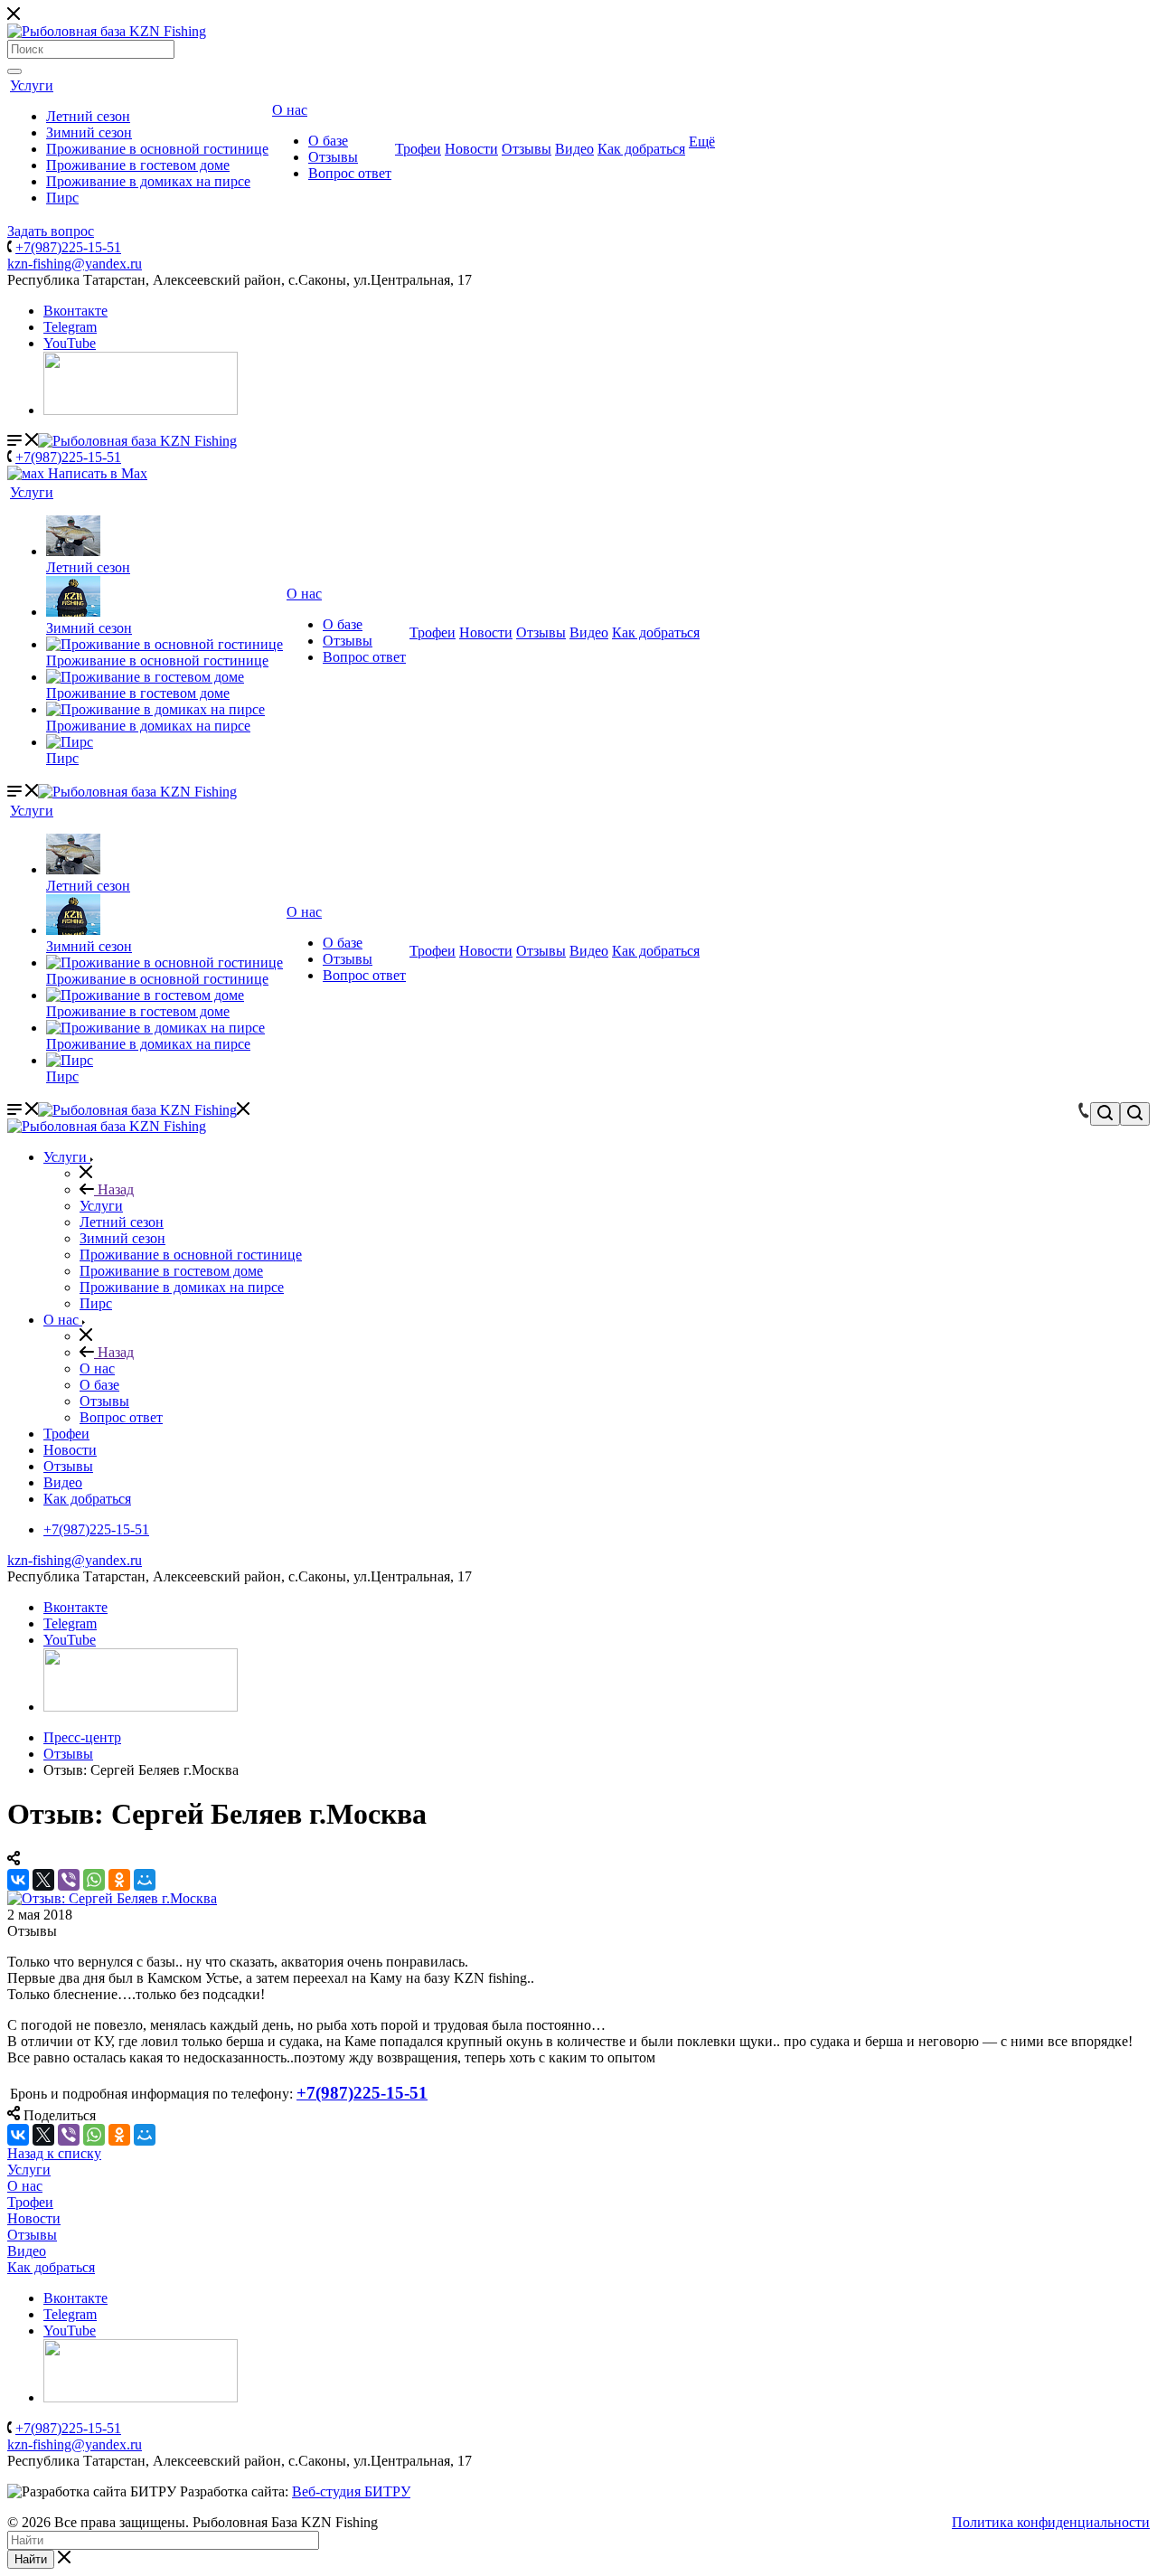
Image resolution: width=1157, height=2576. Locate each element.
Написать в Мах (96, 473)
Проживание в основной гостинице (157, 149)
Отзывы (333, 157)
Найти (31, 2559)
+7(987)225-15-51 (68, 247)
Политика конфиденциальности (1051, 2522)
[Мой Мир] (145, 1880)
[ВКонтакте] (18, 1880)
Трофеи (418, 149)
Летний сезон (88, 116)
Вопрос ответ (350, 173)
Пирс (62, 198)
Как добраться (641, 149)
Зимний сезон (89, 132)
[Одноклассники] (119, 1880)
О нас (290, 110)
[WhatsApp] (94, 1880)
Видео (574, 149)
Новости (471, 149)
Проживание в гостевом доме (138, 165)
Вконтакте (75, 311)
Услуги (32, 85)
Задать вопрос (51, 231)
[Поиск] (14, 71)
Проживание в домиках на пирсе (148, 181)
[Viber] (69, 1880)
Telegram (70, 327)
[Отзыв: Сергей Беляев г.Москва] (112, 1898)
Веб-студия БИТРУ (351, 2491)
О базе (328, 141)
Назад (114, 1189)
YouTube (70, 343)
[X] (43, 1880)
